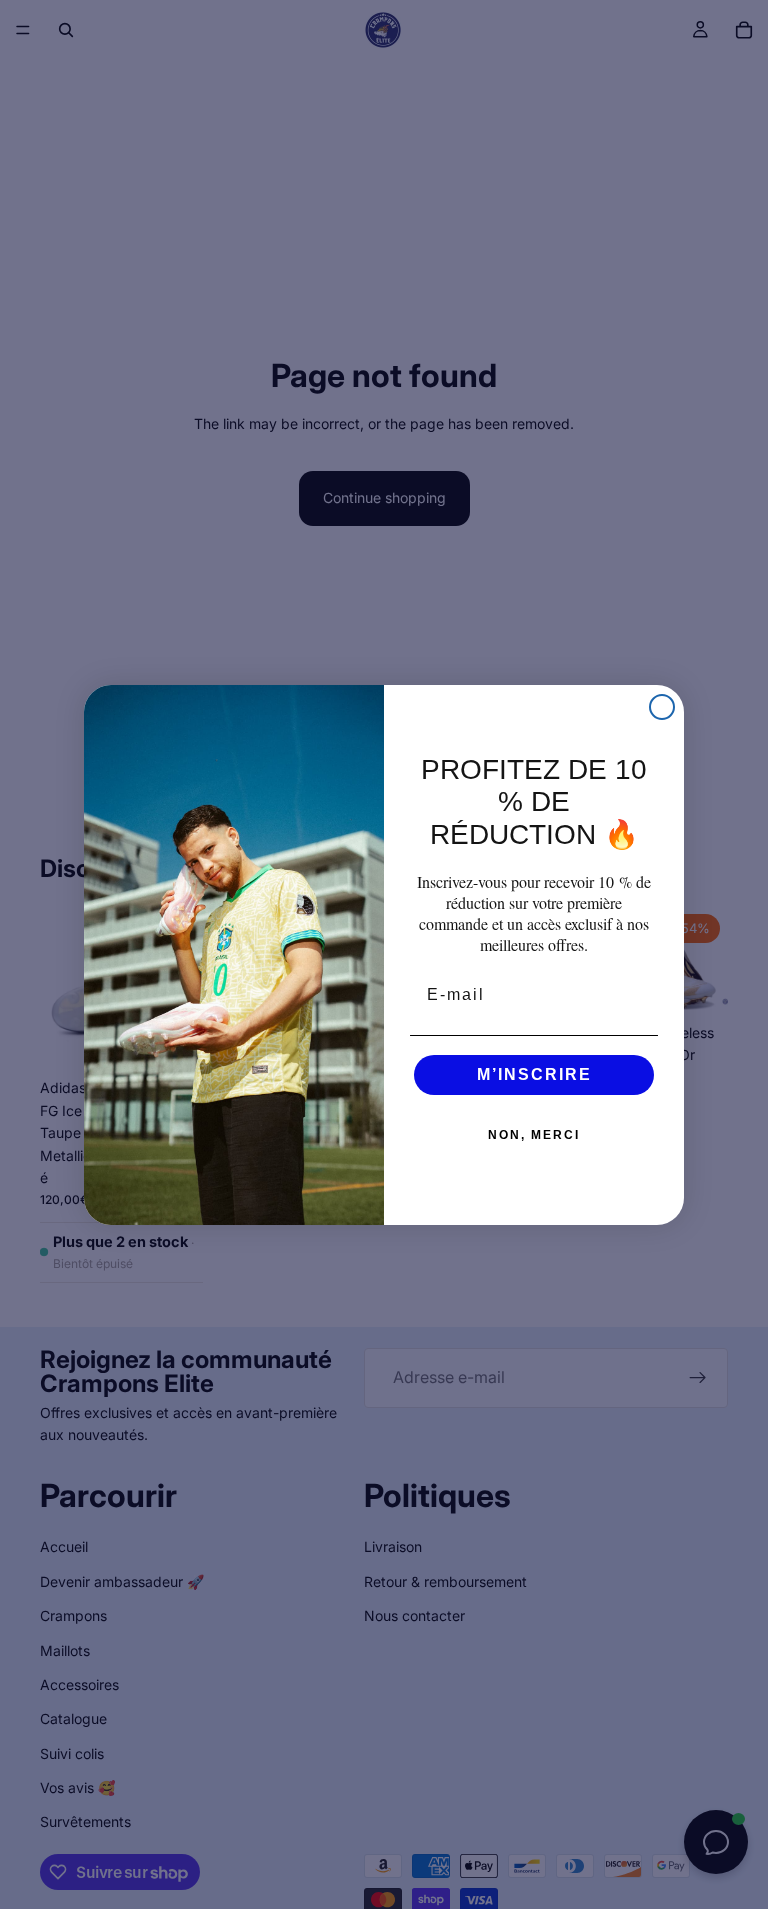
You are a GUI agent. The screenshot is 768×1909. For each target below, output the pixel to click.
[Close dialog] (662, 707)
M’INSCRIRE (534, 1074)
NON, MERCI (534, 1135)
